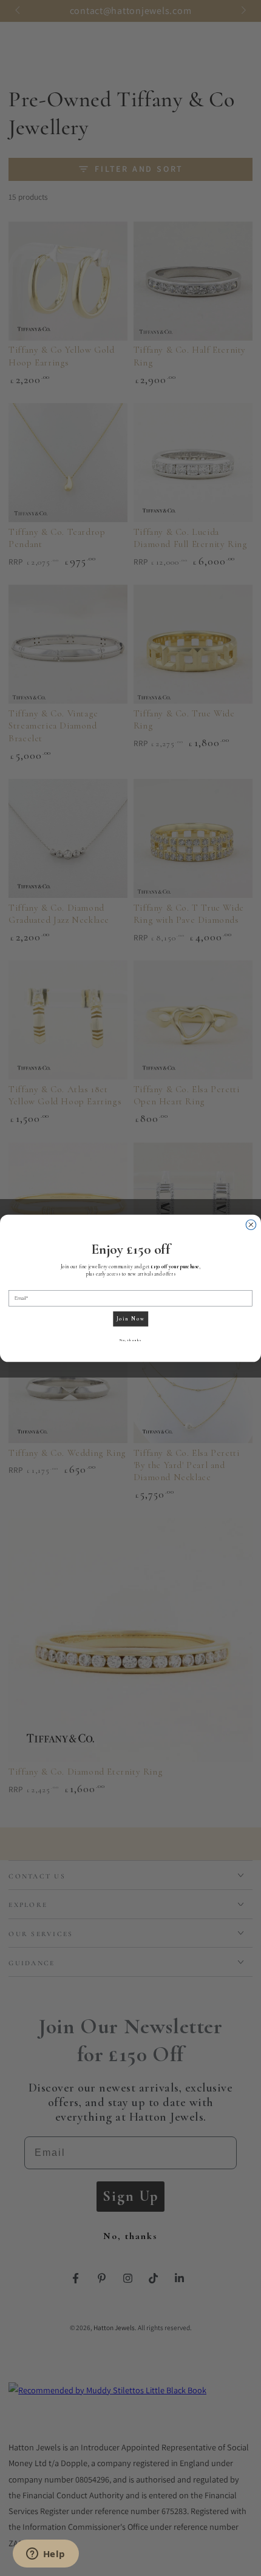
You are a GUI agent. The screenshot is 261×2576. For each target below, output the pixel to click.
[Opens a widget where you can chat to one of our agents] (46, 2555)
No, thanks (130, 1340)
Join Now (131, 1318)
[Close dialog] (251, 1224)
